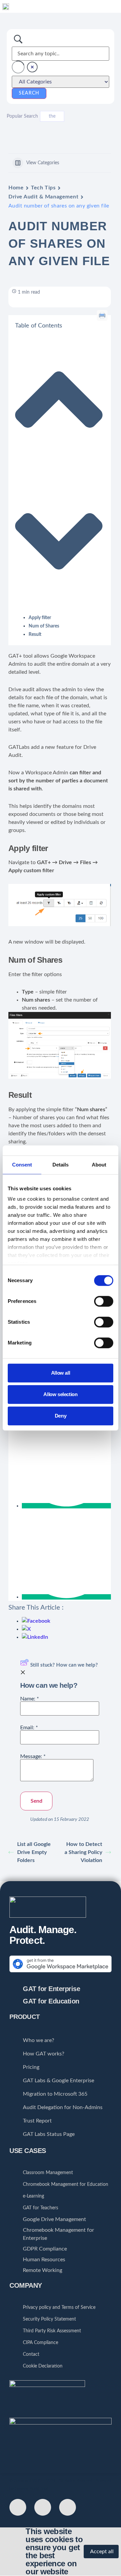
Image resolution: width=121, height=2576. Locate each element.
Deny (61, 1416)
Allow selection (60, 1394)
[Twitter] (18, 2507)
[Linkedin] (68, 2507)
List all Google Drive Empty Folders (34, 1852)
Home (16, 188)
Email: (29, 1728)
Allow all (61, 1373)
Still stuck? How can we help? (64, 1665)
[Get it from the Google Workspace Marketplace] (61, 1974)
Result (35, 635)
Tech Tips (43, 188)
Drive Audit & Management (43, 197)
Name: (30, 1699)
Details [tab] (61, 1165)
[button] (117, 6)
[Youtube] (43, 2507)
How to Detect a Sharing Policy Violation (83, 1852)
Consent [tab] (22, 1165)
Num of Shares (44, 626)
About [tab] (99, 1165)
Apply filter (40, 618)
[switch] (104, 1301)
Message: (33, 1756)
